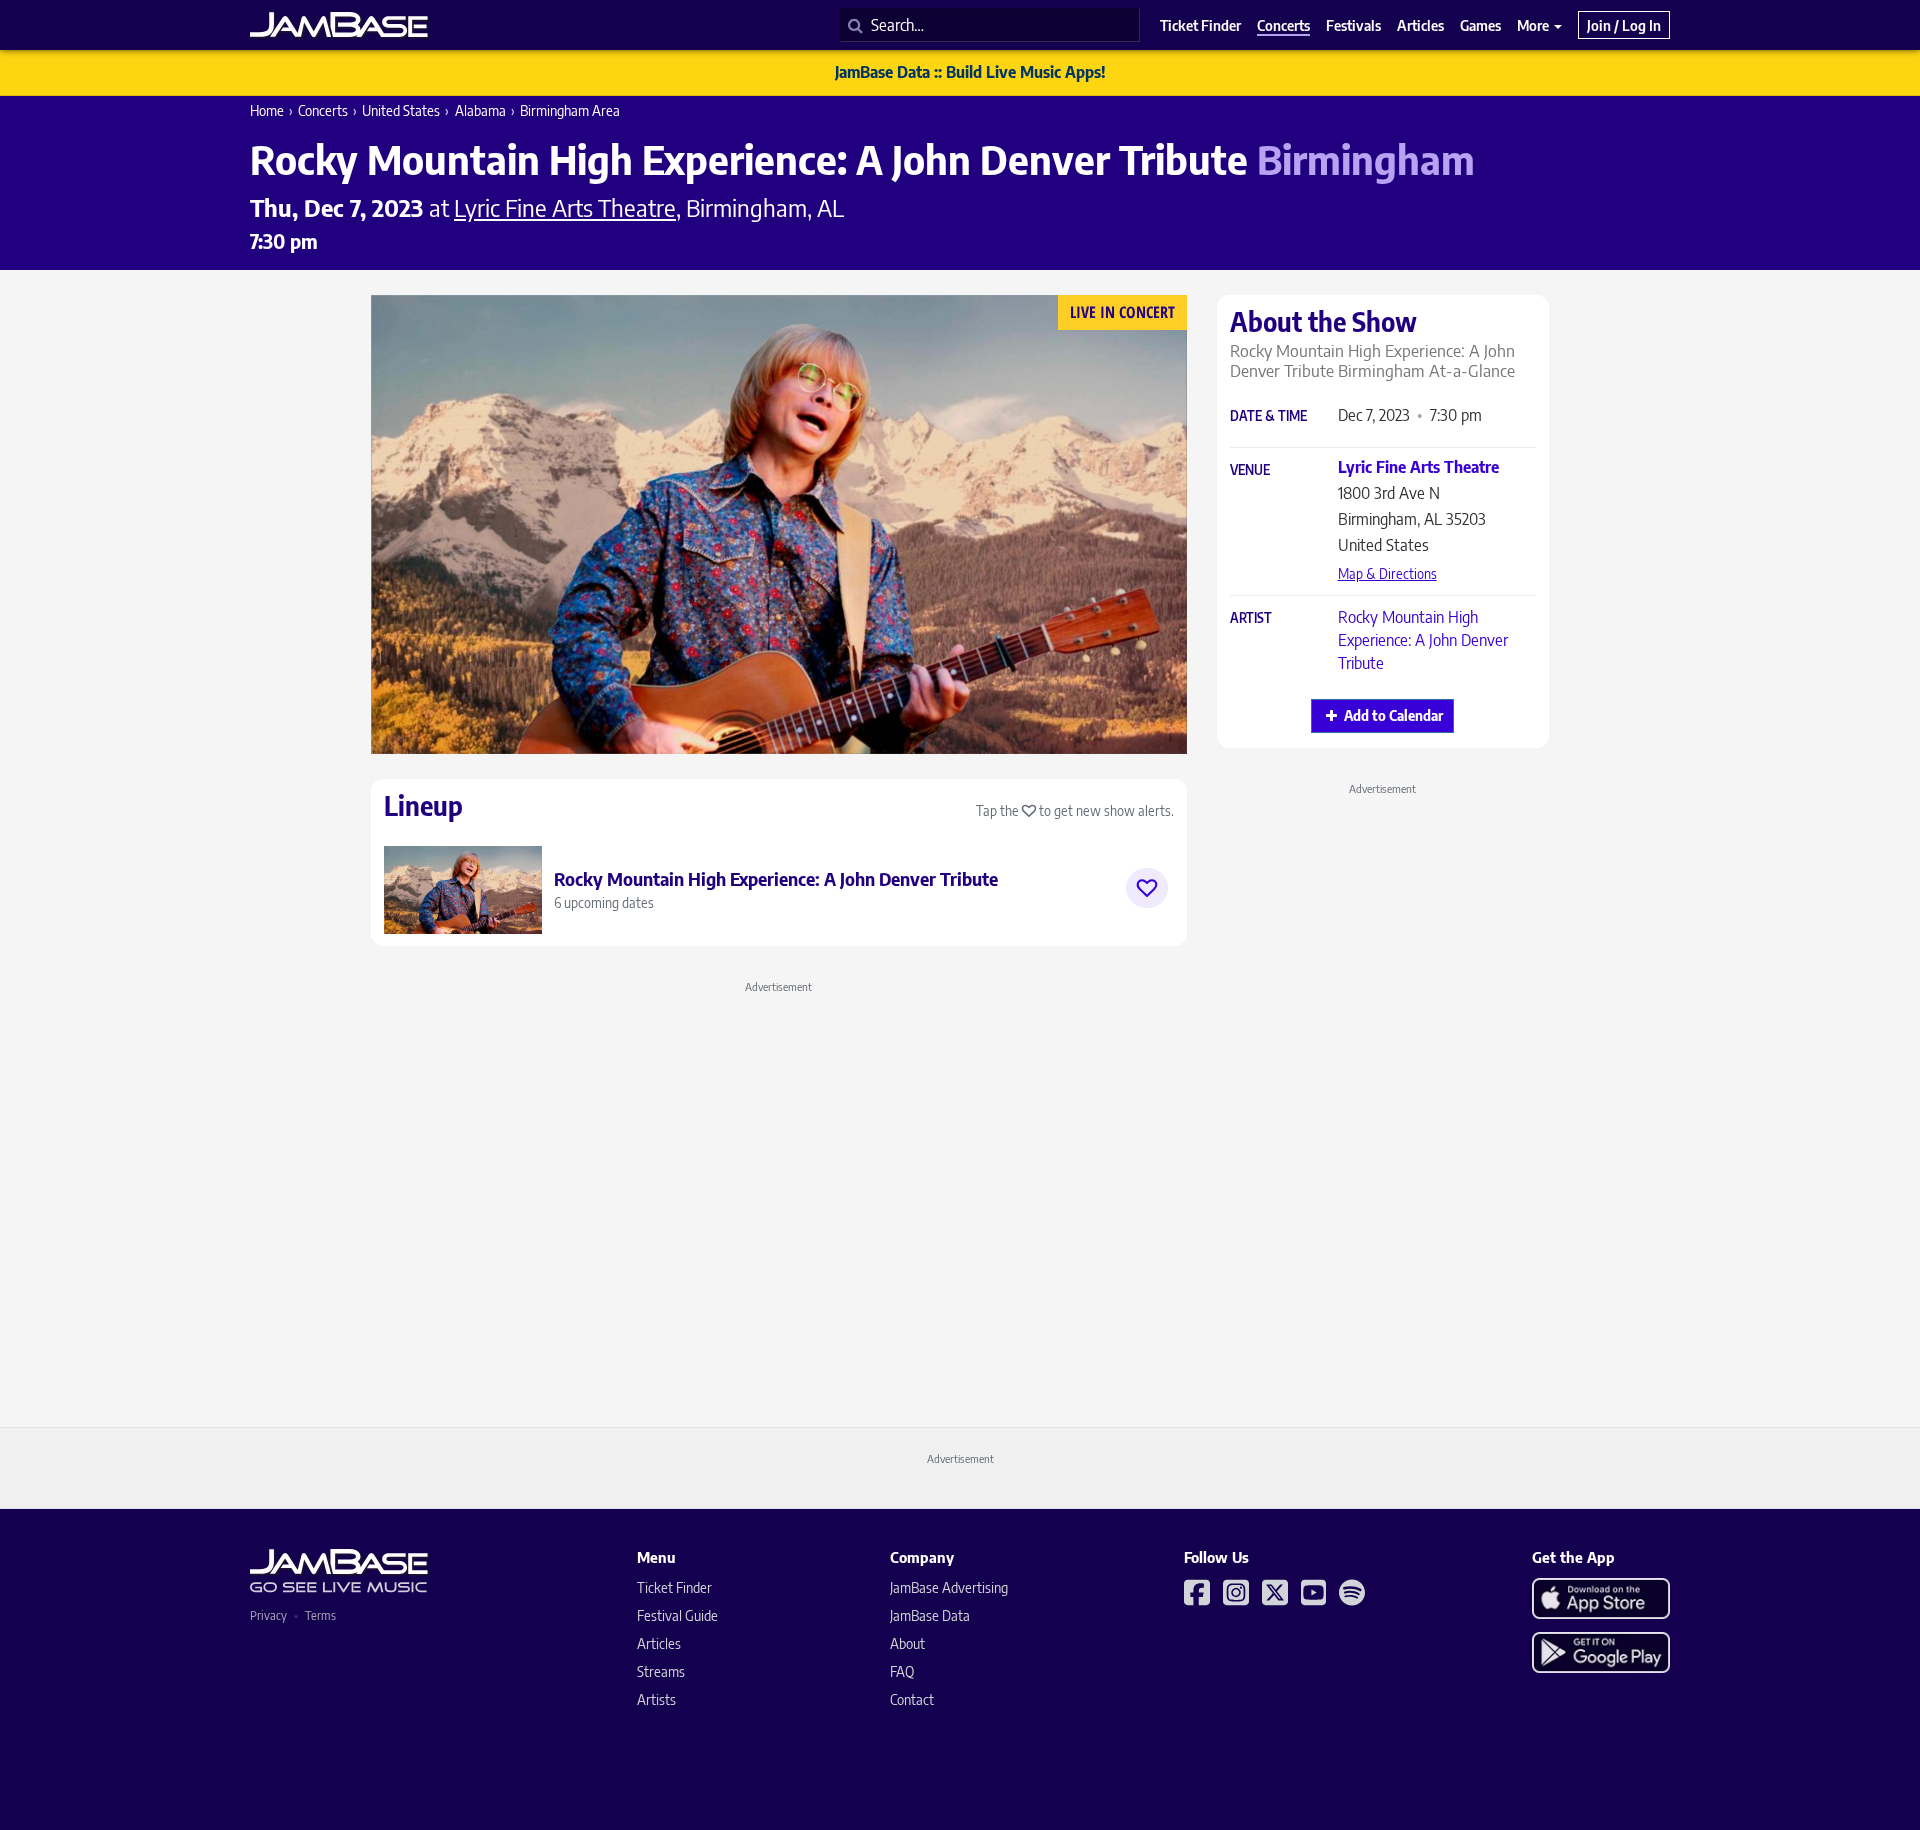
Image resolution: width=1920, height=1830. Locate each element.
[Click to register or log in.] (1147, 888)
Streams (661, 1671)
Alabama (480, 110)
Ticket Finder (674, 1587)
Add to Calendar (1393, 715)
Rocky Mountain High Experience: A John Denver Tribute (1423, 640)
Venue (1250, 470)
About (907, 1643)
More (1534, 25)
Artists (656, 1699)
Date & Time (1268, 416)
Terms (320, 1615)
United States (401, 110)
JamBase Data (930, 1615)
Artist (1251, 618)
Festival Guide (677, 1615)
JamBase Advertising (949, 1587)
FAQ (902, 1671)
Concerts (323, 110)
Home (267, 110)
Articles (659, 1643)
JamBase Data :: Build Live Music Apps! (970, 72)
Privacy (268, 1615)
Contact (912, 1699)
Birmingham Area (570, 110)
